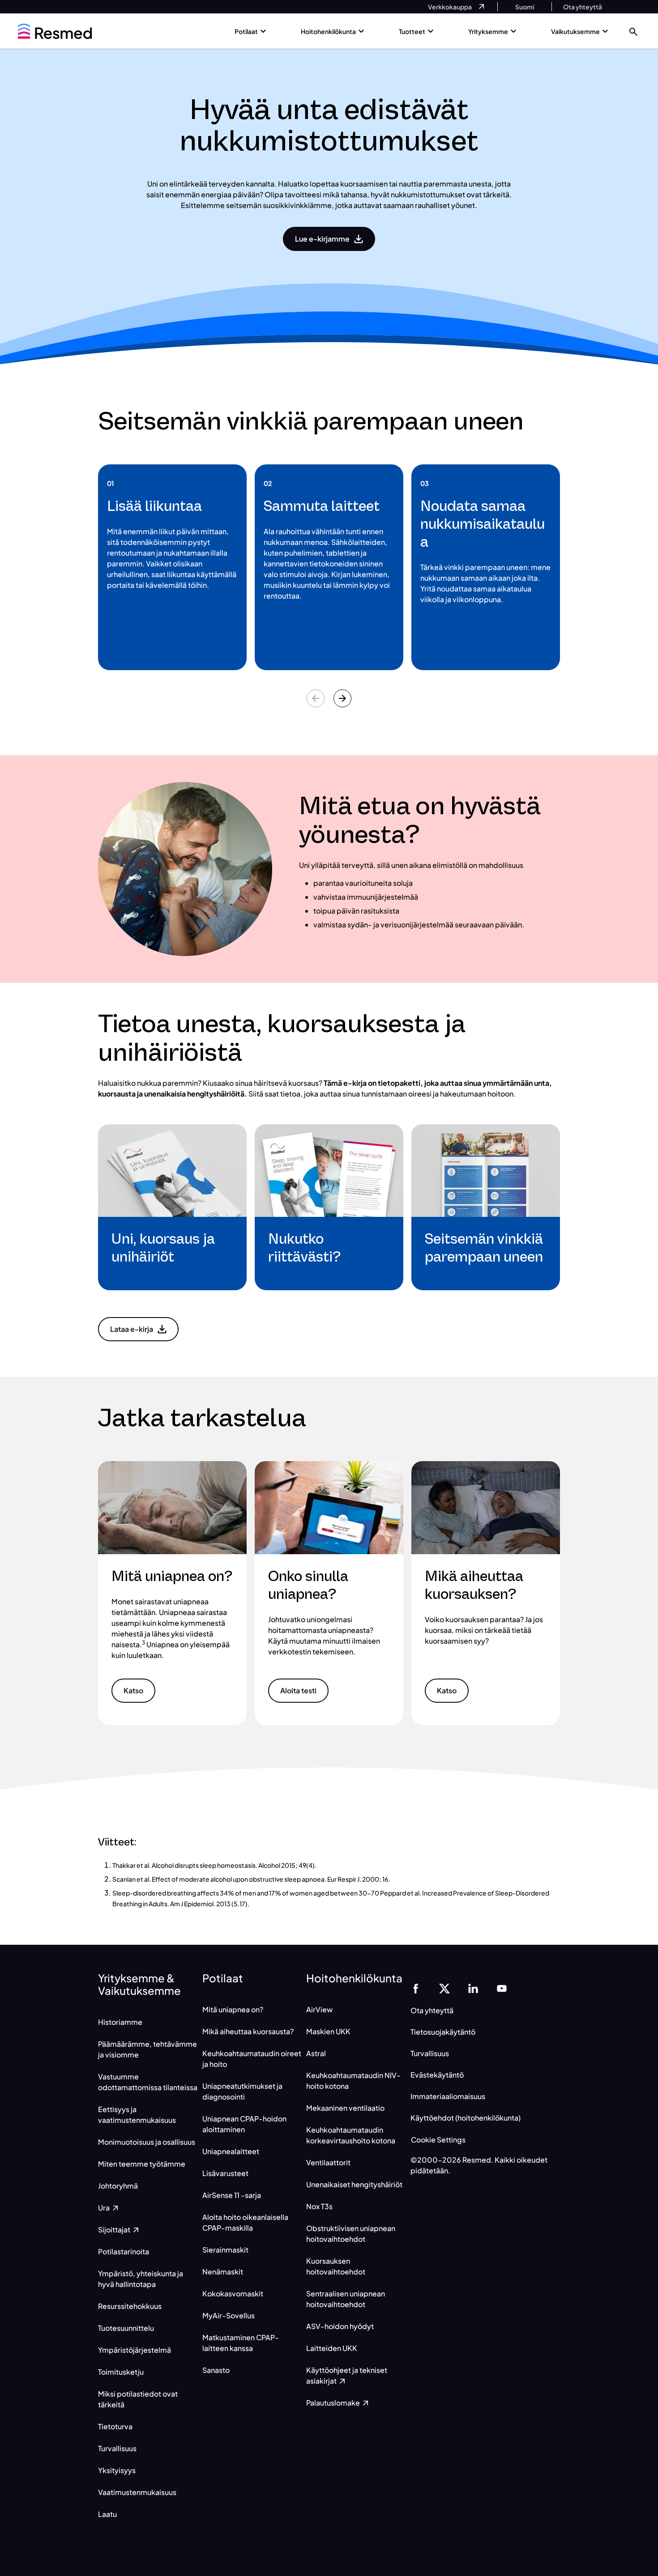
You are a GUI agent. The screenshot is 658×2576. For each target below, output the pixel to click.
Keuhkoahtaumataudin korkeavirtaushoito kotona (351, 2135)
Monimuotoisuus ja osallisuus (147, 2142)
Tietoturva (115, 2426)
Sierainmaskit (225, 2250)
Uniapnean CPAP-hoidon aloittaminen (244, 2124)
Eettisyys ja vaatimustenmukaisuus (137, 2115)
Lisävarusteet (225, 2173)
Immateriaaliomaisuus (448, 2096)
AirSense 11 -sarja (232, 2195)
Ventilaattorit (328, 2162)
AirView (319, 2009)
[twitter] (444, 1988)
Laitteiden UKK (332, 2348)
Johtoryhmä (118, 2186)
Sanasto (216, 2370)
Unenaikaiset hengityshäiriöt (354, 2184)
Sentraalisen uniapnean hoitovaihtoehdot (346, 2299)
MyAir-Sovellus (229, 2315)
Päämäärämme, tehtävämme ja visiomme (147, 2049)
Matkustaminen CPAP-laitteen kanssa (241, 2343)
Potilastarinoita (124, 2251)
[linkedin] (473, 1988)
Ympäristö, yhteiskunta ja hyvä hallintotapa (141, 2279)
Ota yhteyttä (432, 2010)
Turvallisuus (117, 2448)
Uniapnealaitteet (231, 2151)
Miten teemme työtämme (142, 2164)
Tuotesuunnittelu (126, 2328)
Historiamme (120, 2022)
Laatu (107, 2514)
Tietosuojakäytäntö (443, 2032)
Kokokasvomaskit (233, 2293)
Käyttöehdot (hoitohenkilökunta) (466, 2118)
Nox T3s (319, 2206)
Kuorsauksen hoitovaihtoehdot (336, 2266)
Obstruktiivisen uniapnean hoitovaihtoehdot (351, 2234)
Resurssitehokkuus (130, 2306)
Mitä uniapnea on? (233, 2009)
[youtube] (502, 1988)
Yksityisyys (117, 2470)
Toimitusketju (121, 2372)
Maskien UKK (328, 2031)
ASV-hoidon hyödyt (340, 2326)
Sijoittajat (115, 2230)
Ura (105, 2208)
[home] (55, 31)
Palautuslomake (334, 2403)
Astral (316, 2053)
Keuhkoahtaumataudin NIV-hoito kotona (353, 2081)
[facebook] (416, 1988)
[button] (633, 31)
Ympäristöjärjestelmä (135, 2350)
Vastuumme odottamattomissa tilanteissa (148, 2082)
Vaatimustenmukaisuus (137, 2492)
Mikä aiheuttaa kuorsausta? (248, 2031)
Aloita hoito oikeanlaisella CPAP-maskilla (245, 2222)
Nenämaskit (223, 2272)
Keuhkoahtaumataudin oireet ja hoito (252, 2059)
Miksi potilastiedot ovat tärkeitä (138, 2399)
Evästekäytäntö (437, 2075)
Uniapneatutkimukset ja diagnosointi (242, 2091)
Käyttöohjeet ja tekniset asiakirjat (347, 2375)
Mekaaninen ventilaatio (345, 2108)
